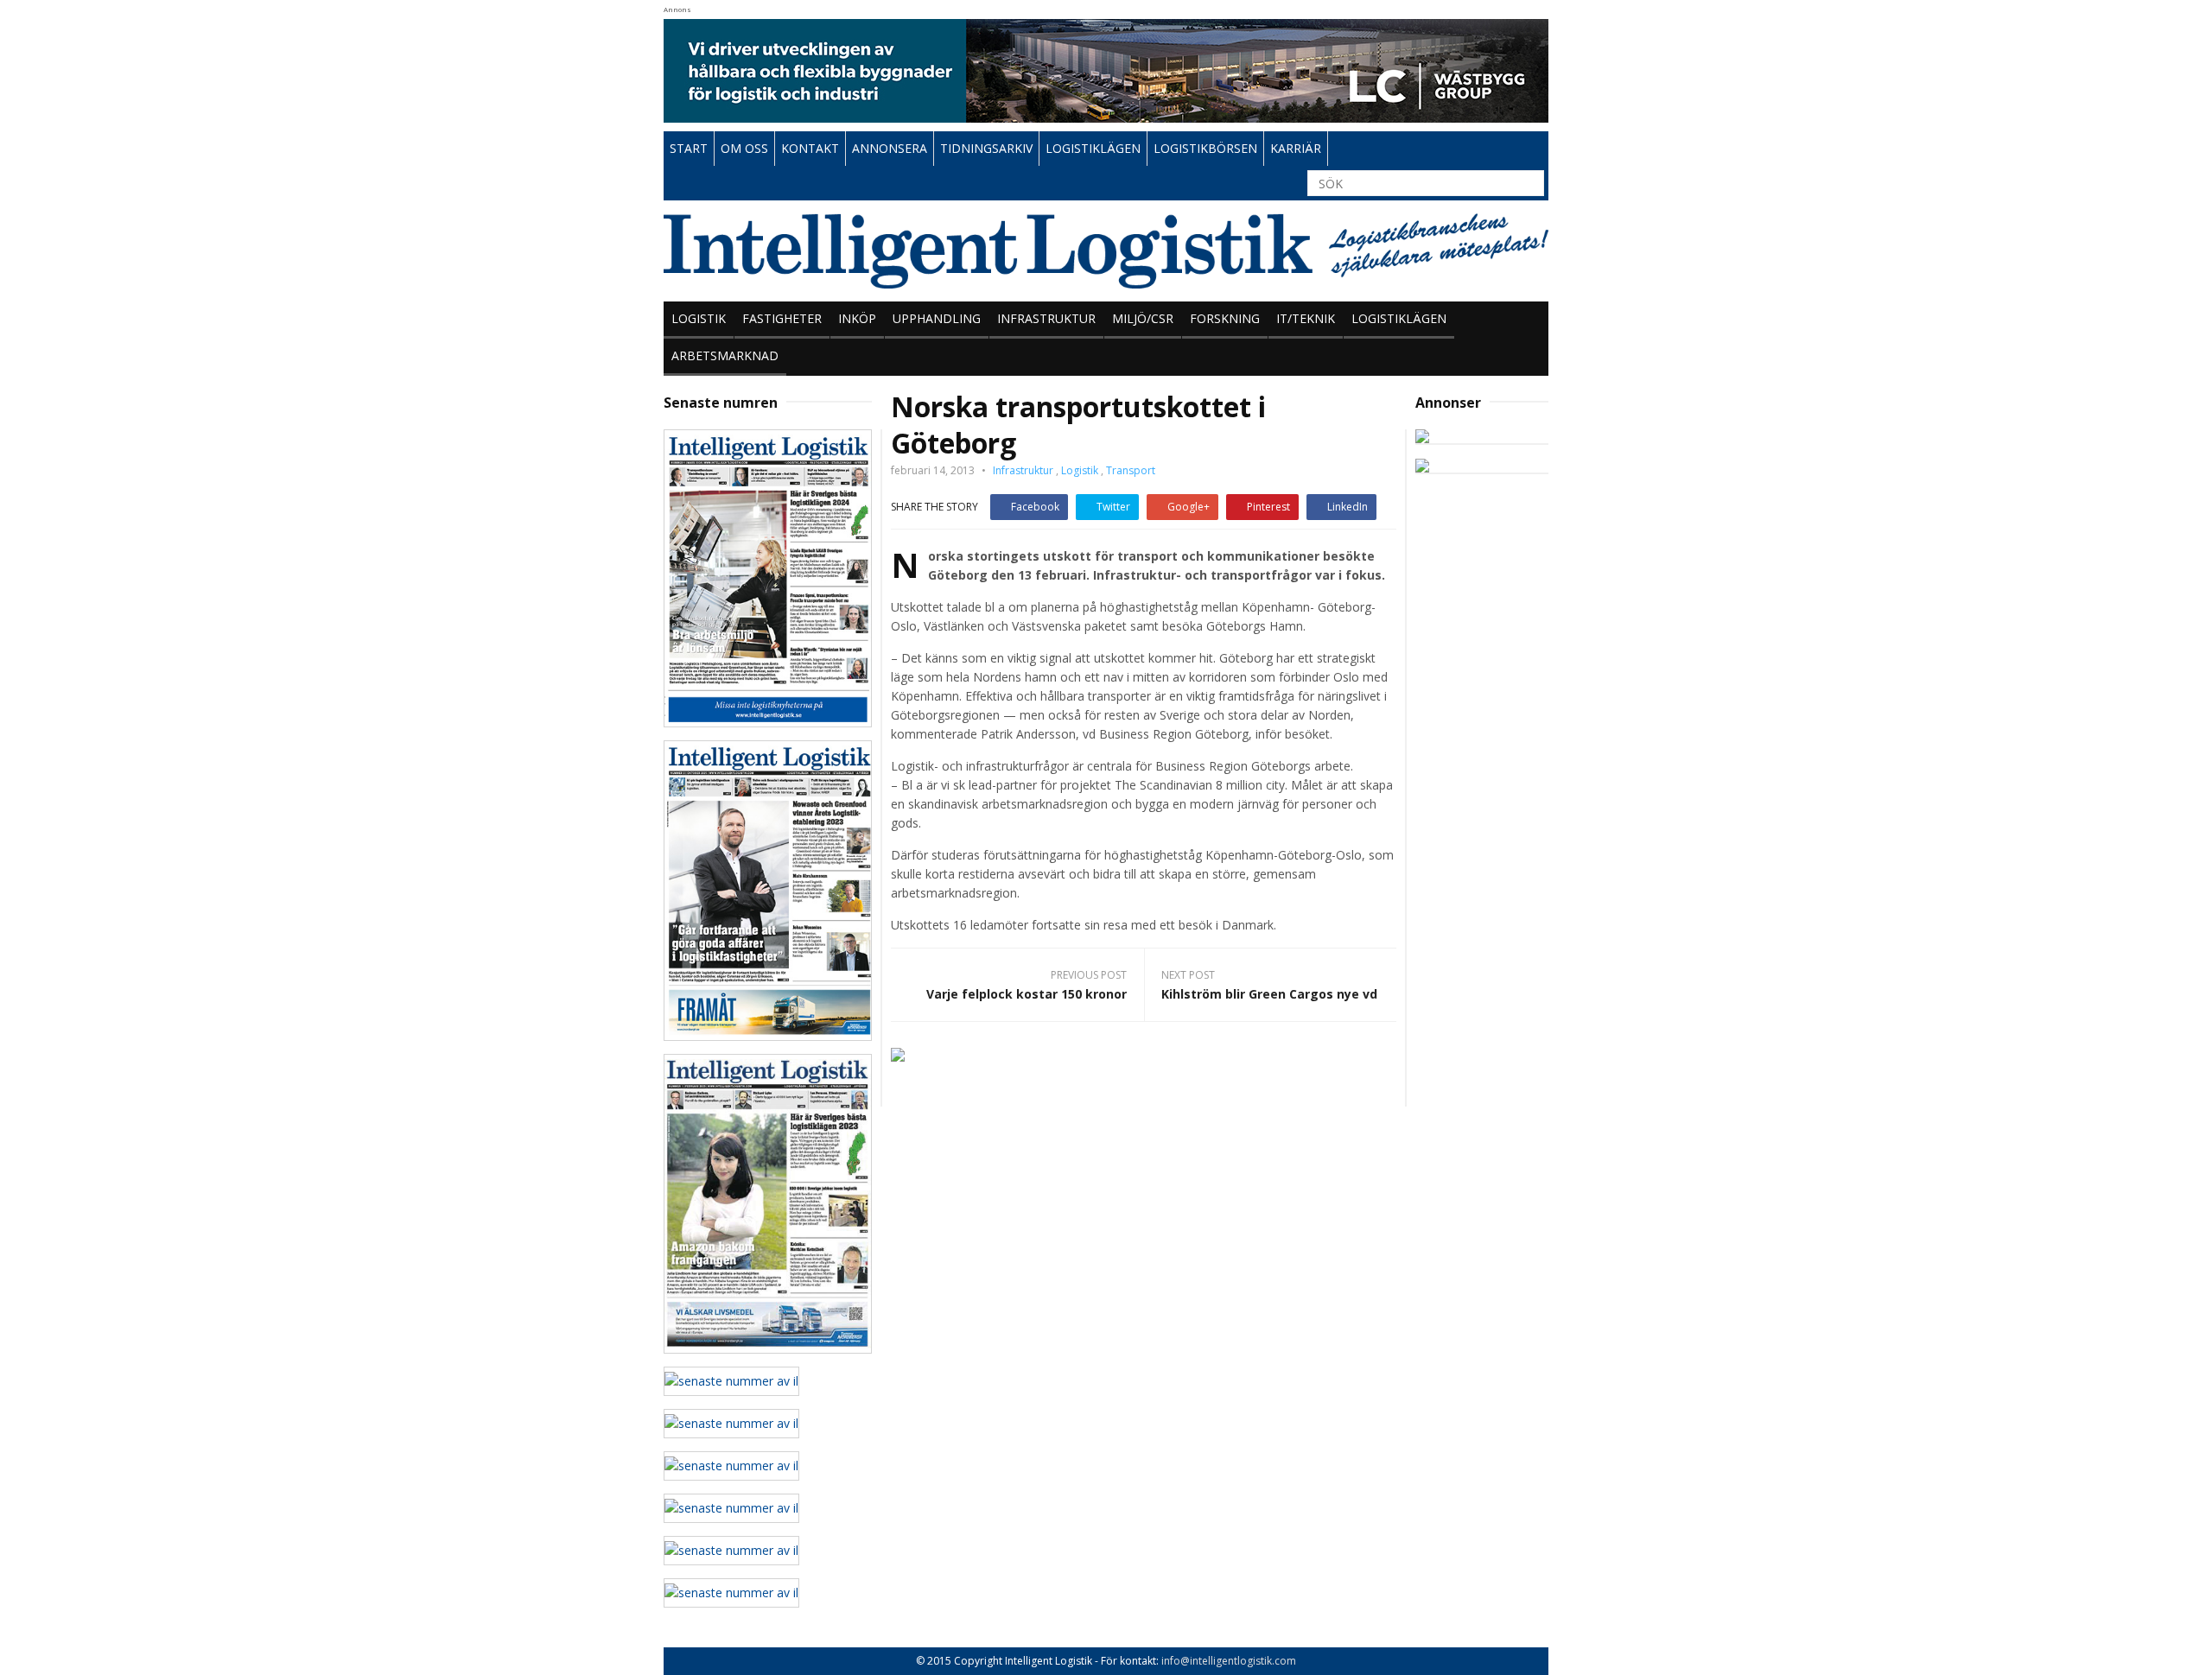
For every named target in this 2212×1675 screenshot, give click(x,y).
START (689, 148)
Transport (1131, 470)
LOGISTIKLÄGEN (1093, 148)
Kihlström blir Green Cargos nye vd (1269, 994)
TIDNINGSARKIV (986, 148)
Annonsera (890, 148)
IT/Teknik (1306, 318)
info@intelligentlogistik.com (1229, 1661)
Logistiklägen (1399, 318)
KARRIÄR (1296, 148)
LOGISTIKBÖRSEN (1205, 148)
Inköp (857, 318)
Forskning (1225, 318)
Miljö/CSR (1143, 318)
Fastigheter (782, 318)
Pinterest (1268, 507)
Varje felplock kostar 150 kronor (1027, 994)
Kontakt (810, 148)
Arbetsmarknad (725, 355)
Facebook (1035, 507)
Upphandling (937, 318)
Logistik (699, 318)
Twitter (1113, 507)
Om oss (744, 148)
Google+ (1189, 507)
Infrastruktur (1046, 318)
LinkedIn (1348, 507)
